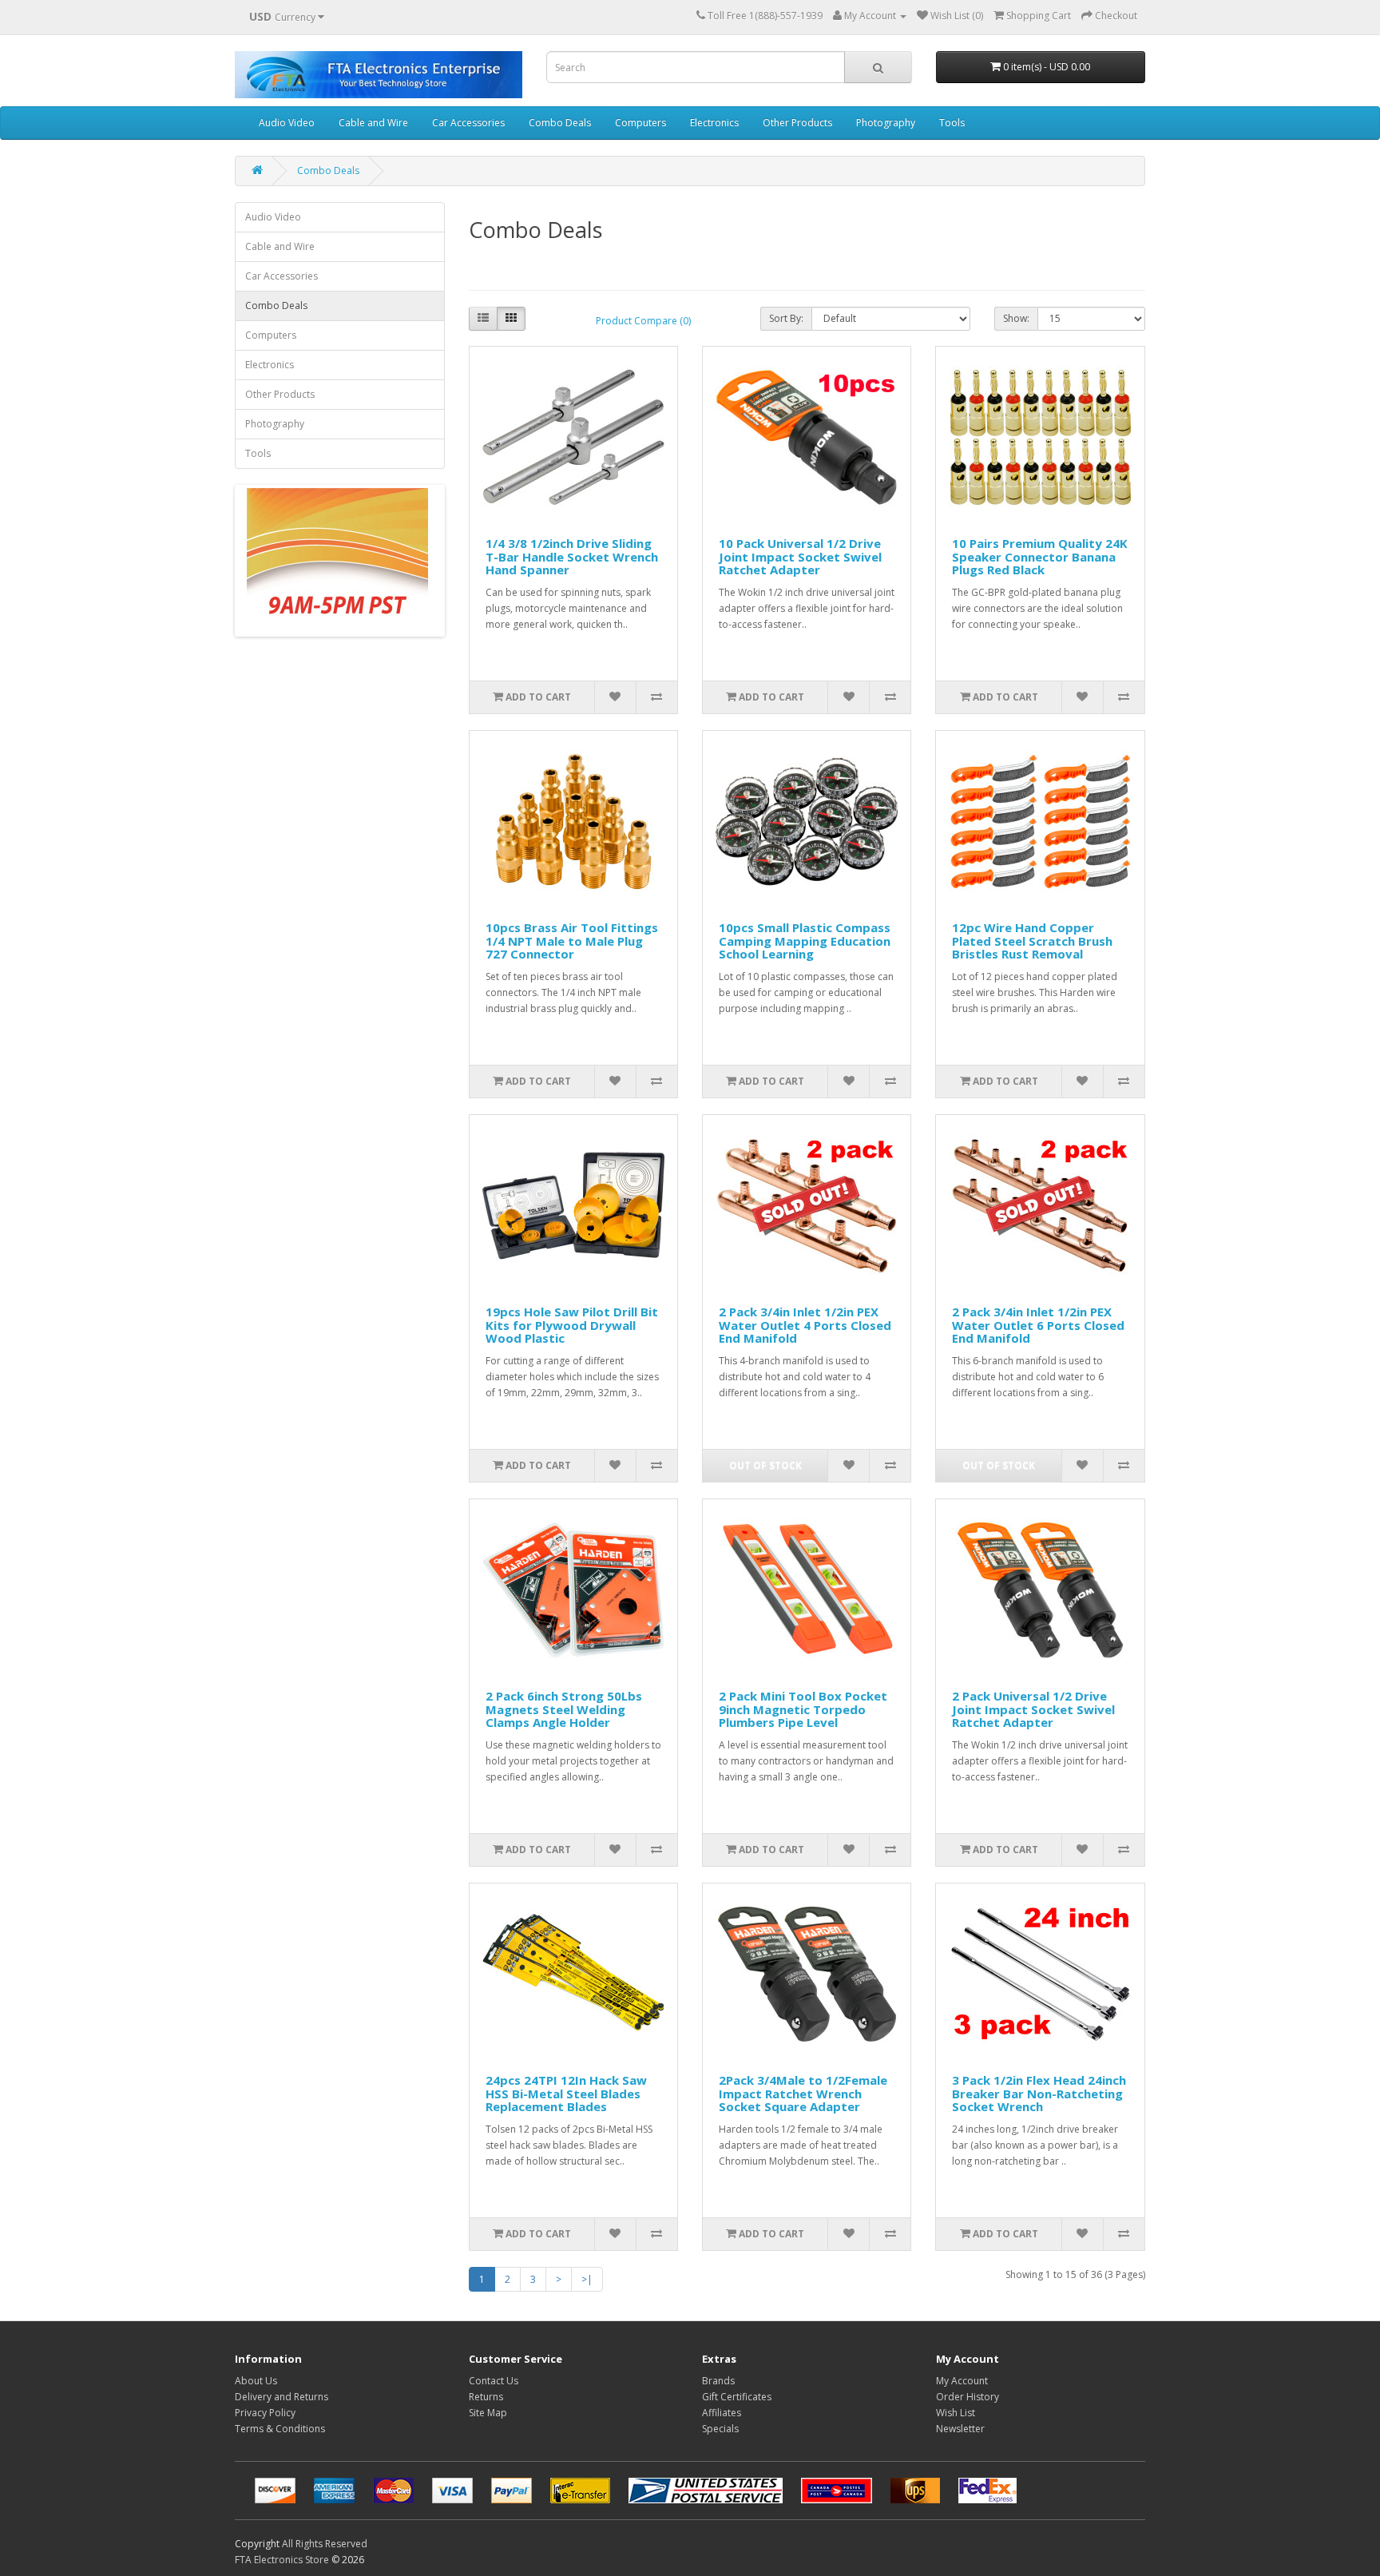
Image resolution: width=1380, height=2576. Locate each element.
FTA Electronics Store (282, 2560)
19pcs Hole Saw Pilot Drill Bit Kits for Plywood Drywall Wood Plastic (572, 1325)
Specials (720, 2429)
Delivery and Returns (282, 2397)
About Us (256, 2381)
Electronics (714, 123)
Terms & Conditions (280, 2429)
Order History (968, 2397)
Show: (1016, 318)
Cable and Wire (373, 123)
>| (587, 2279)
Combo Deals (560, 123)
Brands (718, 2381)
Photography (886, 123)
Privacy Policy (265, 2413)
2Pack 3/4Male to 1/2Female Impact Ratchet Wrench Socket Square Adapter (803, 2093)
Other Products (797, 123)
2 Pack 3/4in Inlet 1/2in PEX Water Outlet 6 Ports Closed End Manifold (1038, 1325)
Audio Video (287, 123)
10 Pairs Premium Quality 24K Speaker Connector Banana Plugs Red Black (1040, 556)
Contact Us (494, 2381)
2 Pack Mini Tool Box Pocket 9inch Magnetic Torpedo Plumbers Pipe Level (803, 1709)
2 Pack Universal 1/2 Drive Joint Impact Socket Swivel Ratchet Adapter (1033, 1709)
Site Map (488, 2413)
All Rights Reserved (325, 2544)
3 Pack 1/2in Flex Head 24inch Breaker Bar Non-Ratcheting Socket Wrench (1039, 2093)
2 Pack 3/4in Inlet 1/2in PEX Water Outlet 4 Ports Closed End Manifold (805, 1325)
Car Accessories (468, 123)
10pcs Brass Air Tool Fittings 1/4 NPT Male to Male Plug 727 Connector (572, 941)
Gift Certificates (737, 2397)
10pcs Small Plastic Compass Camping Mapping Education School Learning (805, 941)
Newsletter (960, 2429)
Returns (486, 2397)
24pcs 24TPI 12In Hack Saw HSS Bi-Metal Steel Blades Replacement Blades (566, 2093)
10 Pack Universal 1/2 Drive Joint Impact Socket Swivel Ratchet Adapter (800, 556)
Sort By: (786, 318)
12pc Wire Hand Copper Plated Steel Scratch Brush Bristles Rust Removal (1032, 941)
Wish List (956, 2413)
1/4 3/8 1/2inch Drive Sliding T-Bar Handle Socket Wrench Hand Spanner (572, 556)
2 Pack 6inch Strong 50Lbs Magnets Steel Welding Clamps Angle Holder (564, 1709)
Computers (640, 123)
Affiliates (722, 2413)
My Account (962, 2381)
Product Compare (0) (643, 321)
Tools (952, 123)
